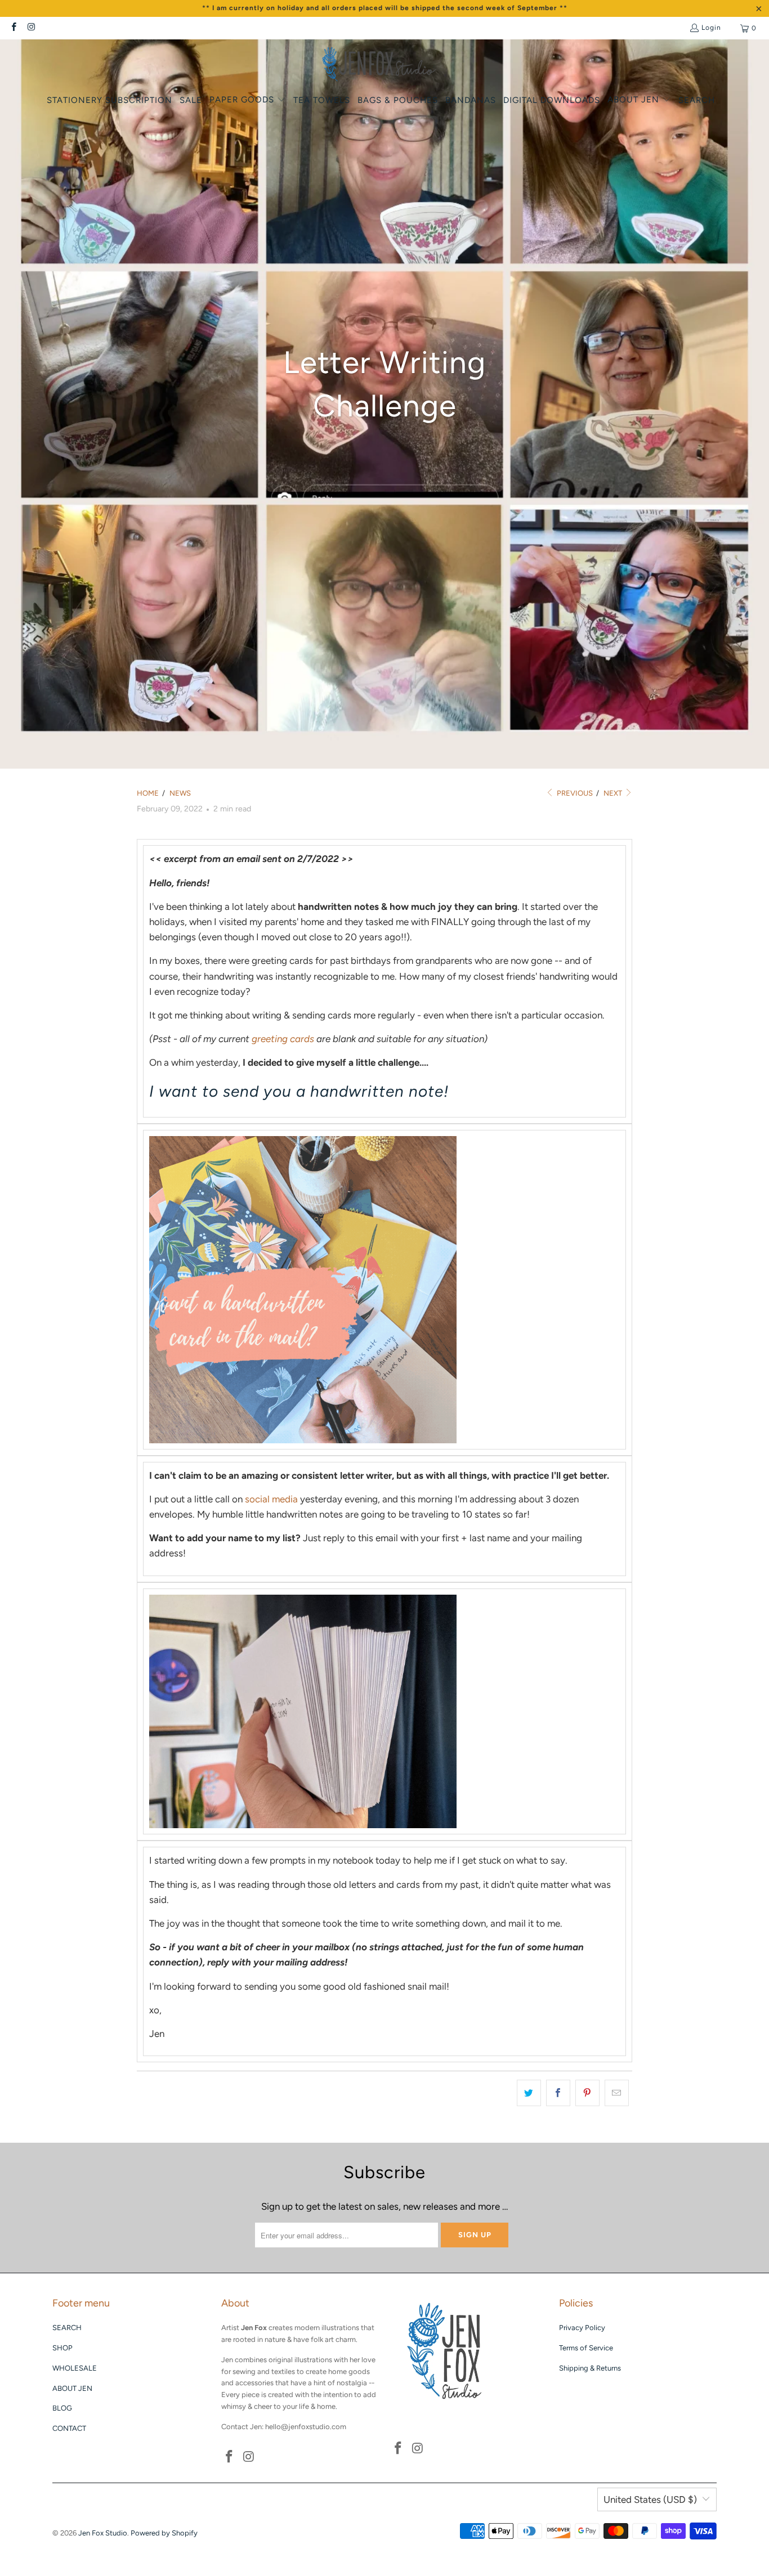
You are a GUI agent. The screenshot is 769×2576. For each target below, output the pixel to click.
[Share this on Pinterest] (587, 2093)
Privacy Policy (582, 2328)
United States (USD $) (650, 2499)
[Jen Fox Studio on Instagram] (31, 28)
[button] (248, 100)
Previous (574, 793)
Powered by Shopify (164, 2533)
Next (614, 793)
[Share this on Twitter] (529, 2093)
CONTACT (69, 2428)
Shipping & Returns (590, 2368)
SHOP (62, 2348)
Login (711, 28)
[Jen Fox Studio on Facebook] (13, 28)
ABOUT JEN (72, 2388)
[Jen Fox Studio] (379, 65)
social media (271, 1499)
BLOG (62, 2408)
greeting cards (283, 1039)
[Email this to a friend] (617, 2093)
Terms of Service (586, 2348)
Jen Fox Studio (103, 2533)
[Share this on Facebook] (558, 2093)
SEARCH (67, 2328)
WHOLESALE (75, 2368)
